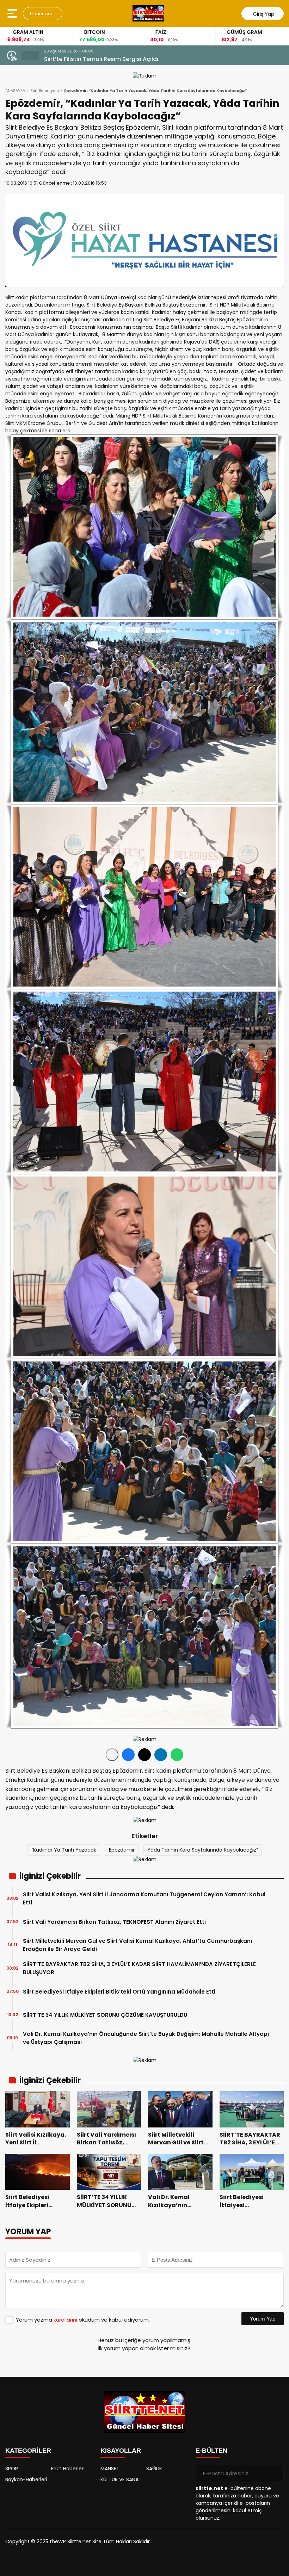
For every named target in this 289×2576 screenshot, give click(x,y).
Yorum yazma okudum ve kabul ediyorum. (83, 2320)
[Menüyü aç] (13, 13)
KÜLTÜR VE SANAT (121, 2479)
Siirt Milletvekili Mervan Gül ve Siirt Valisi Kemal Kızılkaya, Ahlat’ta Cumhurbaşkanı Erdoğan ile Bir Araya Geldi (137, 1945)
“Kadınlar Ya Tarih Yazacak (64, 1850)
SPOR (12, 2469)
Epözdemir (122, 1850)
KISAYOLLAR (121, 2451)
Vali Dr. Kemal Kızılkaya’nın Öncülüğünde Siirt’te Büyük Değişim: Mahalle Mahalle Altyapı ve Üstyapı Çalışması (146, 2038)
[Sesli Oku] (112, 1755)
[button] (26, 55)
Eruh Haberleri (68, 2469)
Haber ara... (43, 13)
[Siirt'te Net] (148, 13)
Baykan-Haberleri (26, 2479)
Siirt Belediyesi (45, 91)
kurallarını (65, 2320)
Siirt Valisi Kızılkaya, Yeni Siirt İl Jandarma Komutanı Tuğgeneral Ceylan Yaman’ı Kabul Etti (157, 59)
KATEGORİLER (28, 2451)
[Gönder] (276, 2473)
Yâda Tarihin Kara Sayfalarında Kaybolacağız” (203, 1850)
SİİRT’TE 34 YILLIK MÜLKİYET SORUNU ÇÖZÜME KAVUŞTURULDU (105, 2015)
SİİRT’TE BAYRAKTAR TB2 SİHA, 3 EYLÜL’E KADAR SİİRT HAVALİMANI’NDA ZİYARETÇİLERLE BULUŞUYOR (139, 1968)
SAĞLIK (154, 2469)
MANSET (110, 2469)
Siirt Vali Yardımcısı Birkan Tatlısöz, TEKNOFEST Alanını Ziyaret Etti (114, 1922)
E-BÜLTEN (211, 2451)
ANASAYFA (15, 91)
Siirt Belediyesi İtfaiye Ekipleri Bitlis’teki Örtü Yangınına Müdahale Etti (119, 1992)
